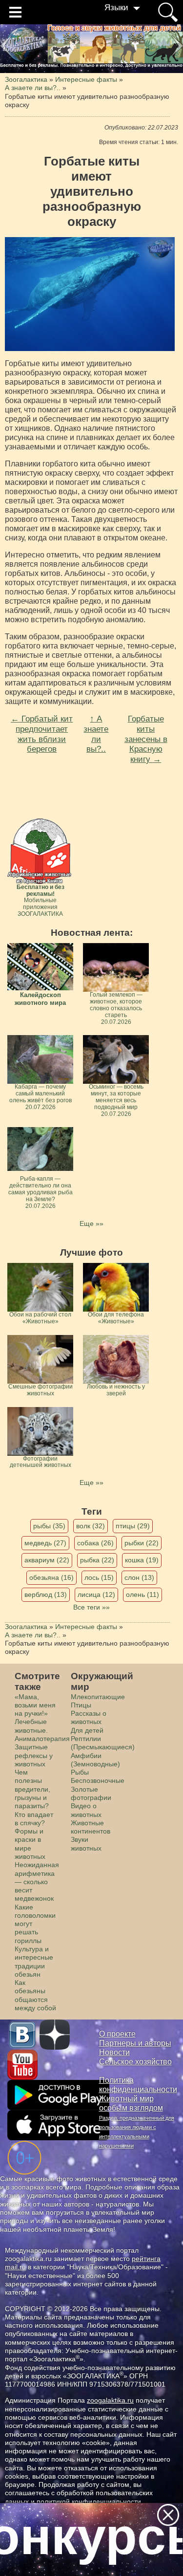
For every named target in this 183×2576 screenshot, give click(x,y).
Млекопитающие (98, 1697)
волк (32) (91, 1526)
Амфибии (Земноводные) (95, 1760)
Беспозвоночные (98, 1780)
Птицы (81, 1705)
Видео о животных (86, 1810)
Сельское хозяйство (135, 2062)
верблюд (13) (46, 1594)
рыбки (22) (142, 1543)
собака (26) (95, 1543)
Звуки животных (86, 1844)
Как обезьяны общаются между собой (35, 1995)
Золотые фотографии (91, 1793)
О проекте (117, 2034)
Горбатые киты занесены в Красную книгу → (146, 739)
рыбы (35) (49, 1526)
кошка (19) (142, 1560)
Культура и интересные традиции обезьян (34, 1962)
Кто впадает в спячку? (34, 1819)
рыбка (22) (97, 1560)
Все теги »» (91, 1607)
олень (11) (142, 1594)
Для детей (87, 1730)
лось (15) (99, 1577)
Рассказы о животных (89, 1717)
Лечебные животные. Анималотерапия (42, 1730)
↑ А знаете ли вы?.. (96, 734)
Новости (114, 2052)
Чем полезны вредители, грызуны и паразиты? (32, 1789)
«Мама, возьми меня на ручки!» (35, 1705)
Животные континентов (91, 1827)
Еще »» (91, 1223)
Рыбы (80, 1772)
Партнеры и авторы (135, 2043)
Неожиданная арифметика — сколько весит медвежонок (37, 1881)
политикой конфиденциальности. (90, 2502)
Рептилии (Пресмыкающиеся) (103, 1743)
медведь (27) (45, 1543)
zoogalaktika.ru (110, 2400)
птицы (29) (133, 1526)
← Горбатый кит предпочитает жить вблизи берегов (42, 734)
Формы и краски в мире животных (30, 1844)
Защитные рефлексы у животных (34, 1755)
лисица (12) (96, 1594)
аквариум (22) (47, 1560)
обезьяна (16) (51, 1577)
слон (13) (139, 1577)
